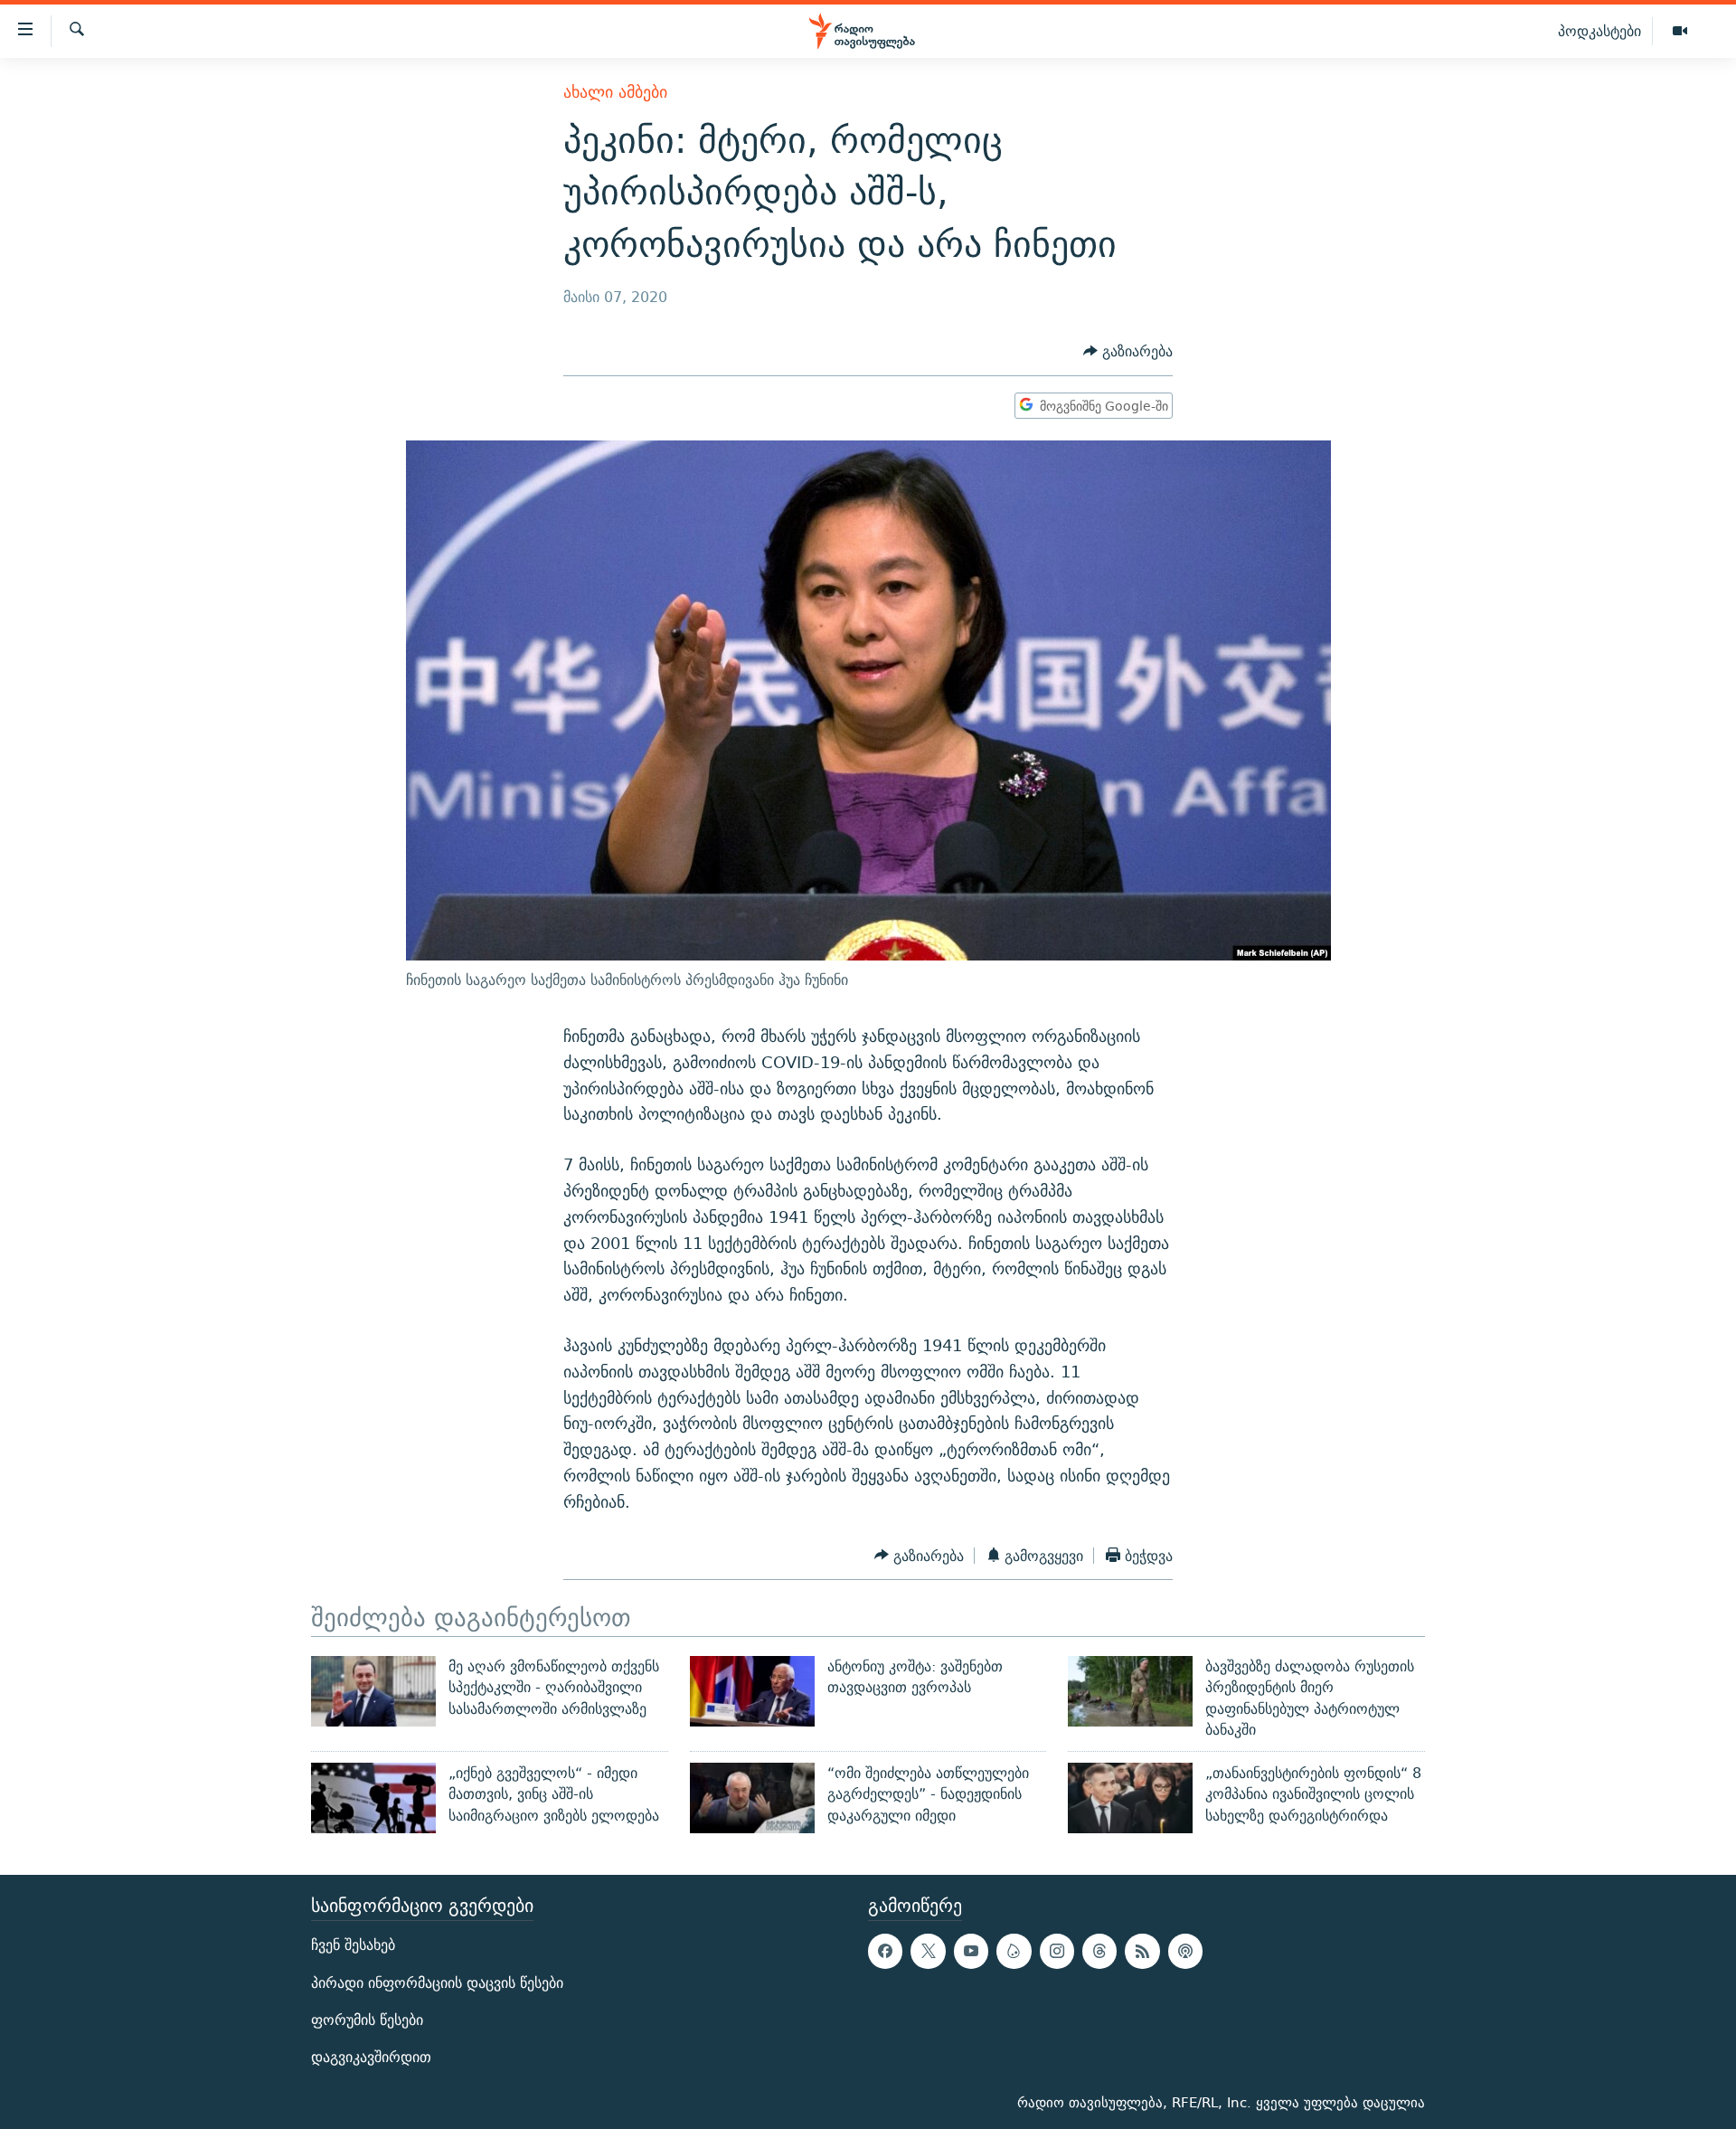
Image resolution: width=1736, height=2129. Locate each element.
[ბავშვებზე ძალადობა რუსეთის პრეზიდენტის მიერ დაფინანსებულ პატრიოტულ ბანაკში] (1130, 1691)
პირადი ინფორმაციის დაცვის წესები (437, 1982)
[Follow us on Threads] (1099, 1951)
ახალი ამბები (615, 92)
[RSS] (1142, 1951)
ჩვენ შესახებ (353, 1945)
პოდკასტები (1599, 31)
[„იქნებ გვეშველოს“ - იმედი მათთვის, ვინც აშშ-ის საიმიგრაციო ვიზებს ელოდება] (373, 1798)
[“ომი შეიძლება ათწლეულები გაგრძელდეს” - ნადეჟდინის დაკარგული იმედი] (752, 1798)
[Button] (1128, 351)
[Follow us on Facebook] (885, 1951)
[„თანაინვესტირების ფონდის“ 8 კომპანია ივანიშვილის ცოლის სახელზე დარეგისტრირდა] (1130, 1798)
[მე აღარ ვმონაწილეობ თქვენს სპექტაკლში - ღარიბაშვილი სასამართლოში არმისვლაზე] (373, 1691)
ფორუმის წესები (367, 2020)
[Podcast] (1185, 1951)
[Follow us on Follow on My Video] (1014, 1951)
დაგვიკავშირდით (371, 2057)
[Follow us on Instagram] (1057, 1951)
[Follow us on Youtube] (971, 1951)
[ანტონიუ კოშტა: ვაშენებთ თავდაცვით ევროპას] (752, 1691)
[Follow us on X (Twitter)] (928, 1951)
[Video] (1680, 32)
